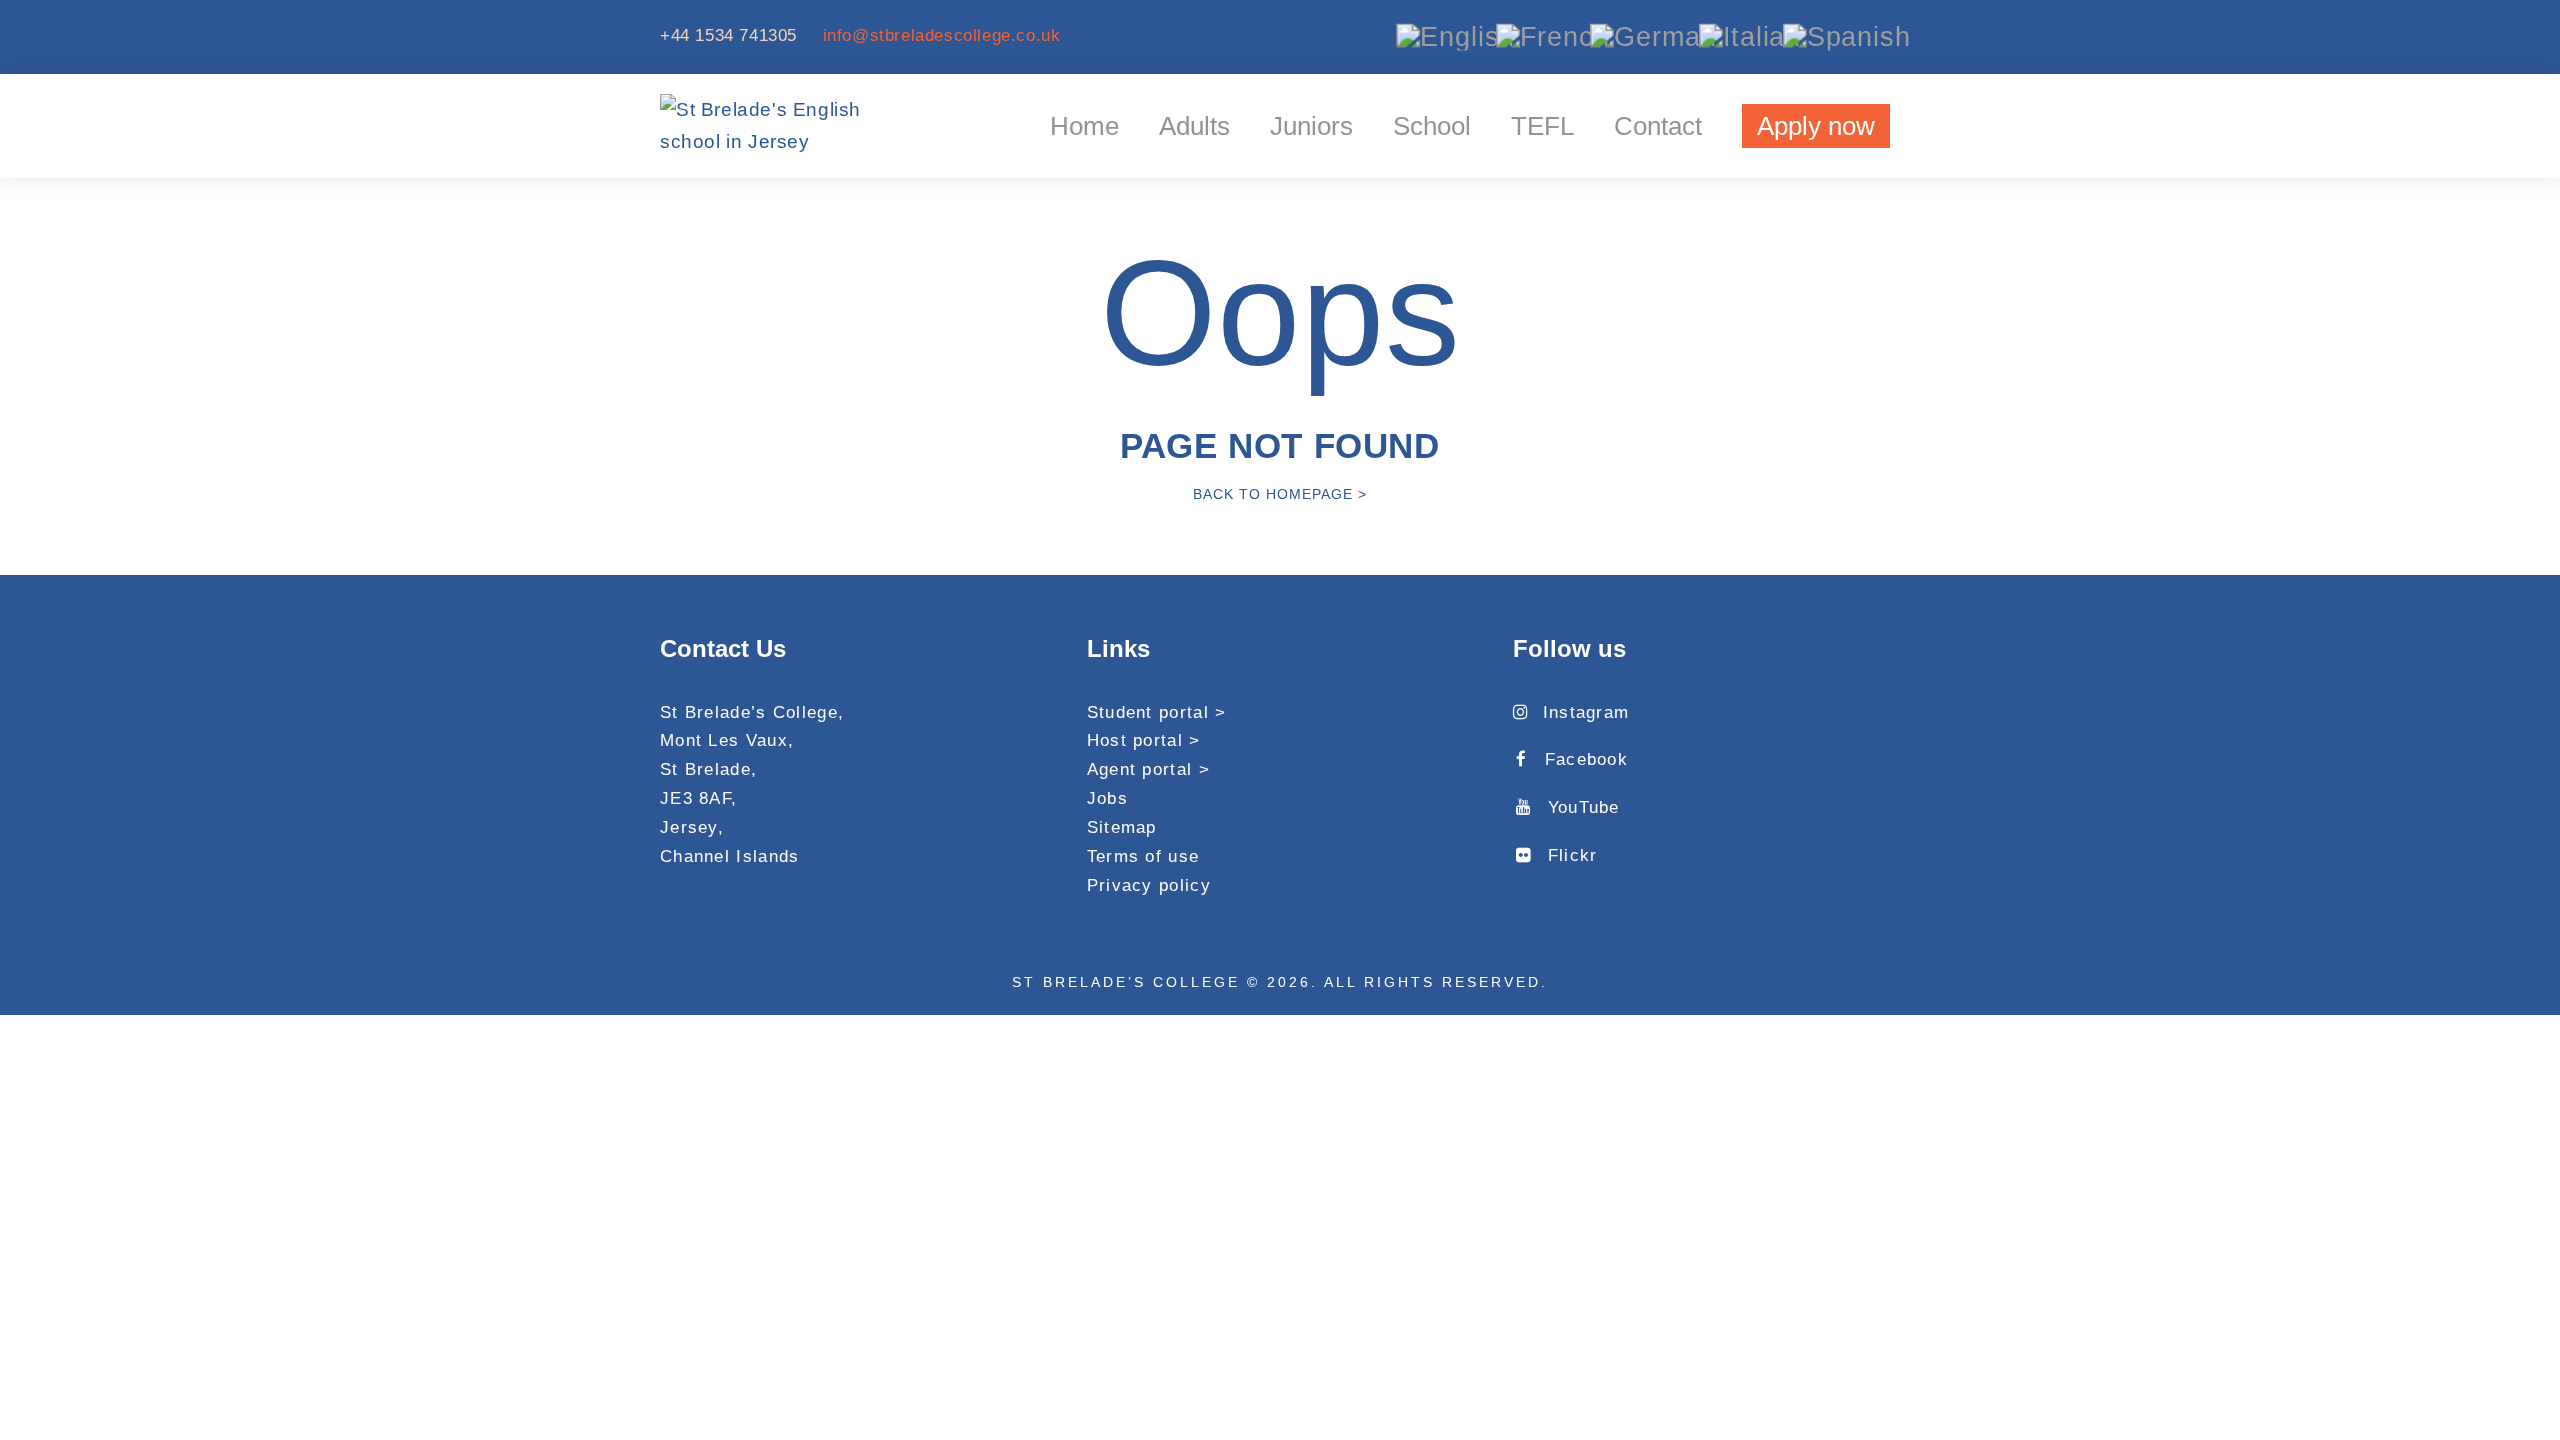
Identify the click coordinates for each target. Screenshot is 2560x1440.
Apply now (1816, 126)
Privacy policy (1149, 885)
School (1432, 126)
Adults (1194, 126)
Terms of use (1143, 856)
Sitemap (1122, 827)
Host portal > (1144, 740)
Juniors (1311, 126)
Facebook (1586, 759)
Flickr (1572, 855)
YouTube (1583, 807)
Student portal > (1157, 712)
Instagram (1586, 712)
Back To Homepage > (1280, 494)
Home (1084, 126)
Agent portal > (1148, 769)
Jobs (1107, 798)
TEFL (1542, 126)
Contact (1658, 126)
